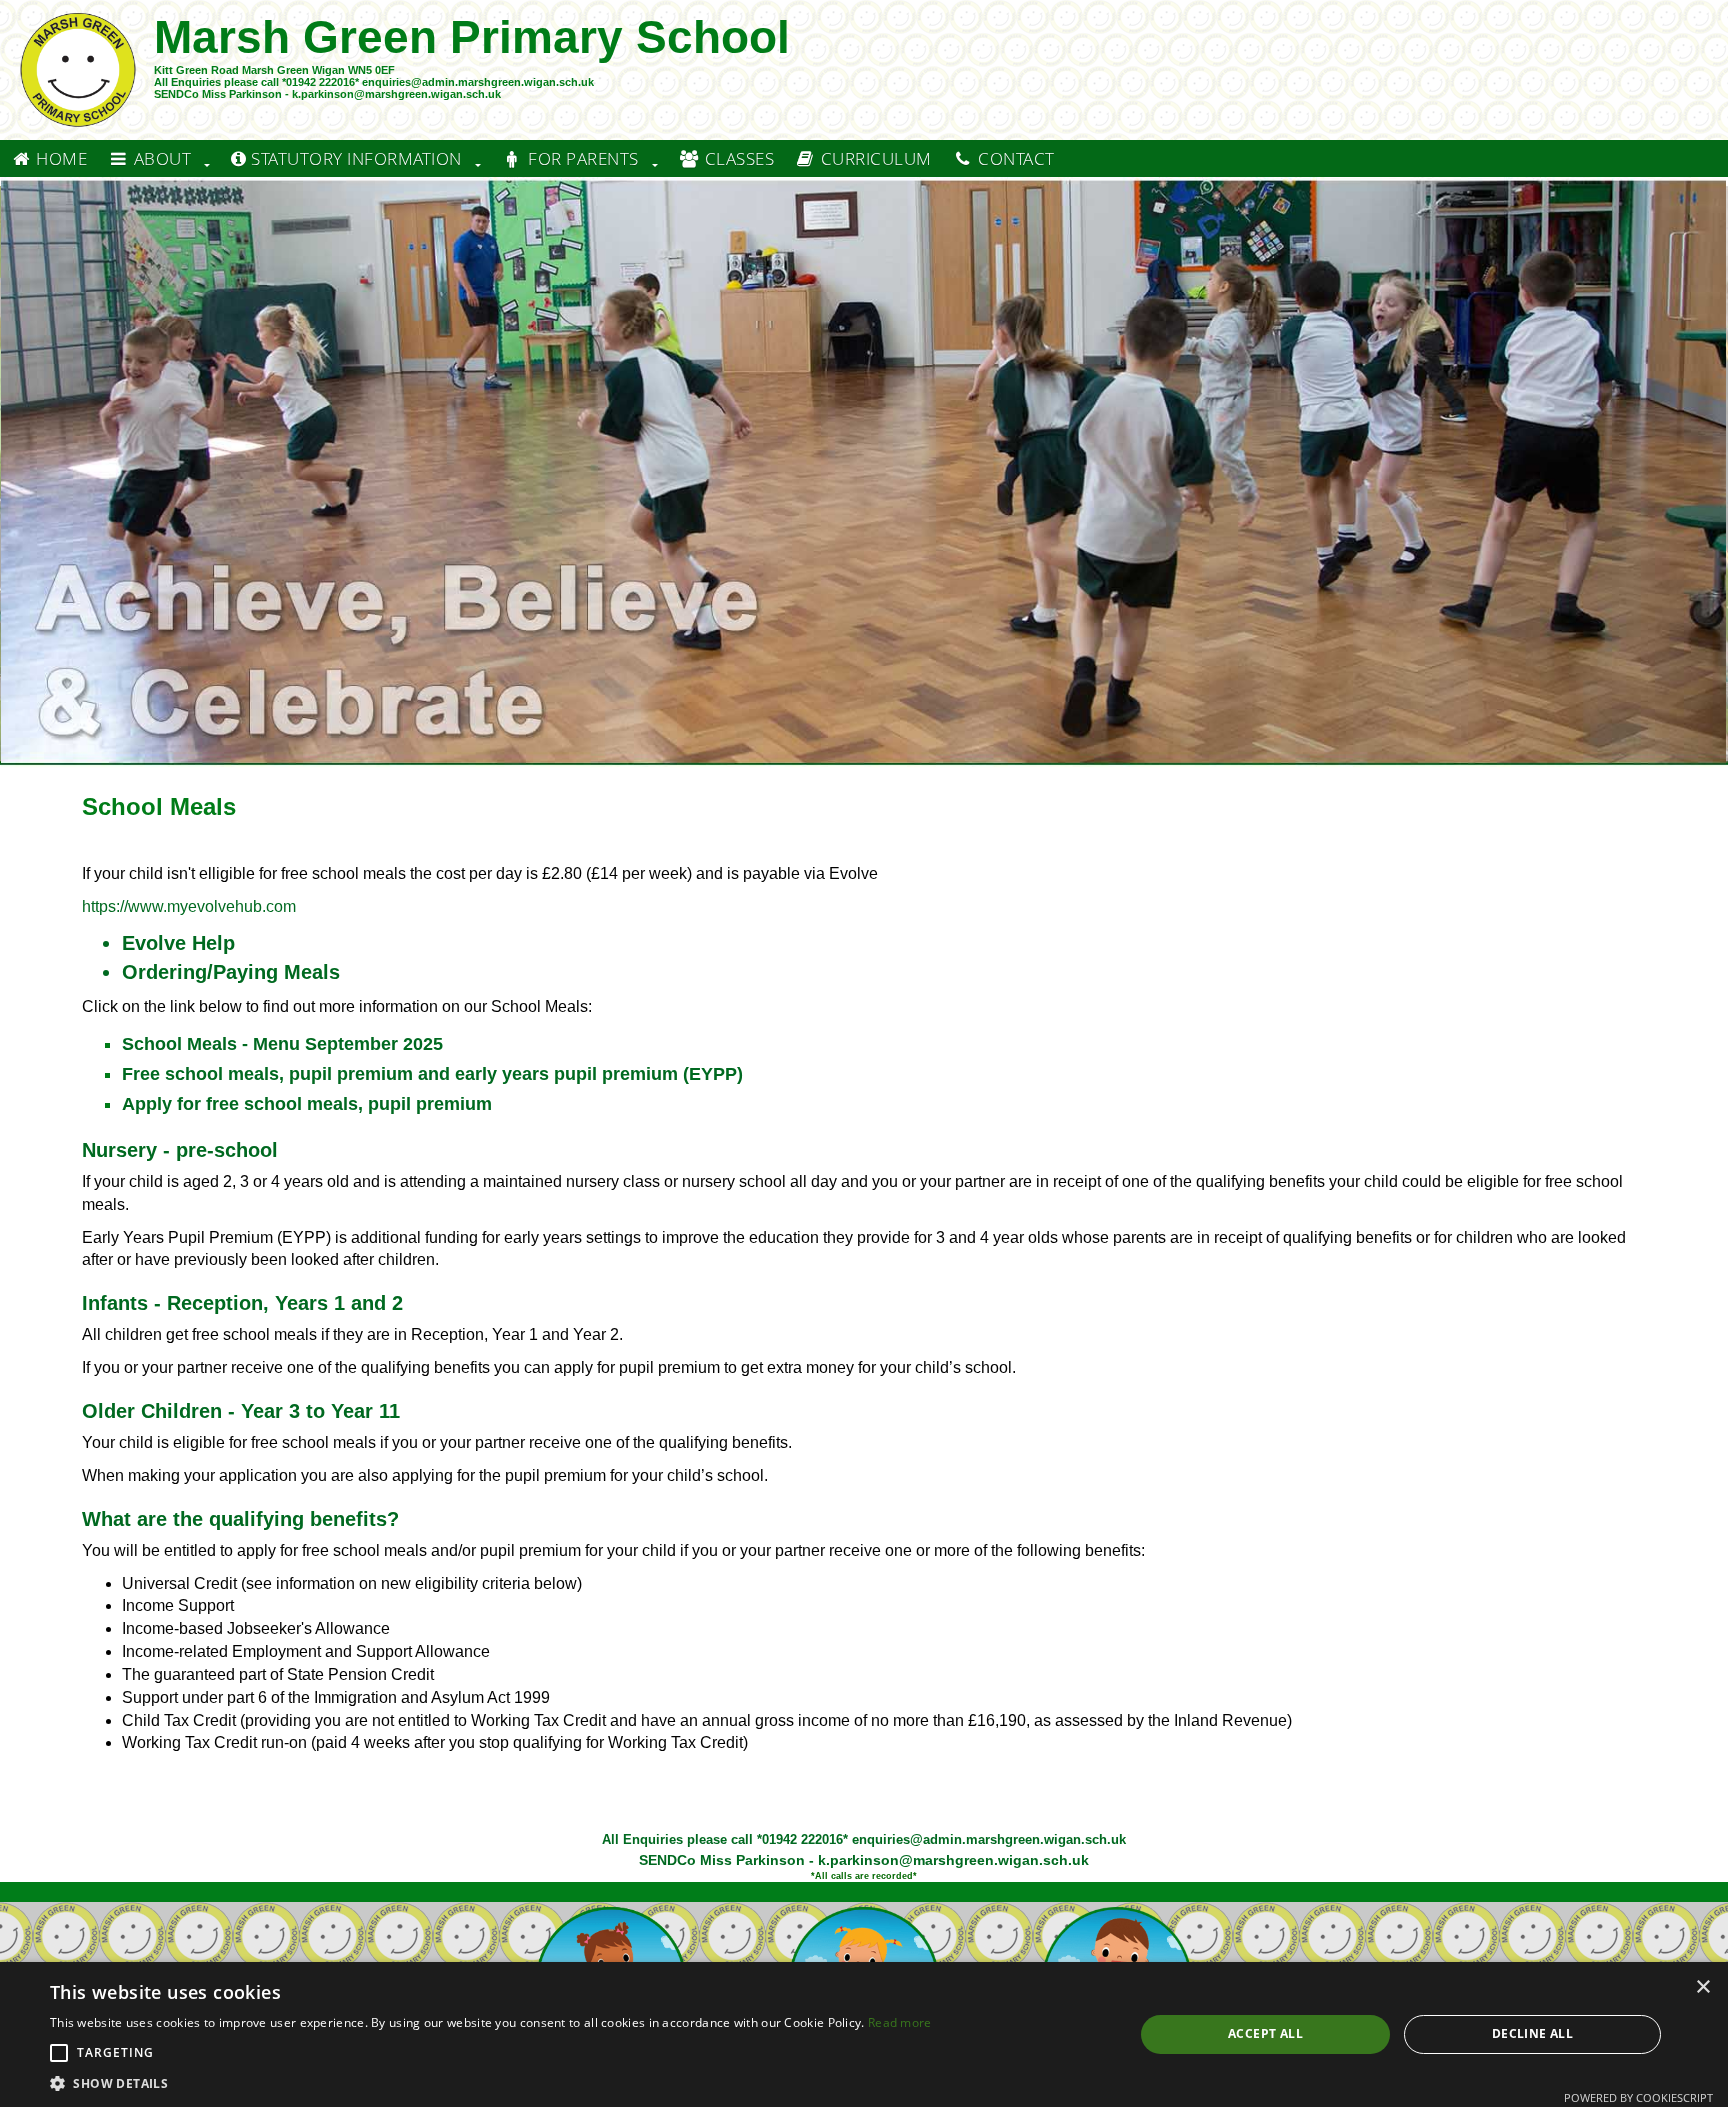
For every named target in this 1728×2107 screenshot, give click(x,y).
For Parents (581, 158)
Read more (900, 2022)
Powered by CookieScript (1638, 2097)
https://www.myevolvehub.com (189, 906)
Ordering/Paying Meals (231, 972)
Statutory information (354, 158)
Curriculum (874, 158)
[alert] (864, 2034)
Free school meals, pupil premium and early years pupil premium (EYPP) (432, 1074)
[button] (59, 2053)
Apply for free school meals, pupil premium (307, 1104)
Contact (1014, 158)
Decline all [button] (1532, 2033)
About (160, 158)
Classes (737, 158)
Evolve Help (178, 943)
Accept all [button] (1265, 2033)
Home (60, 158)
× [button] (1702, 1987)
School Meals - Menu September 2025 (282, 1044)
